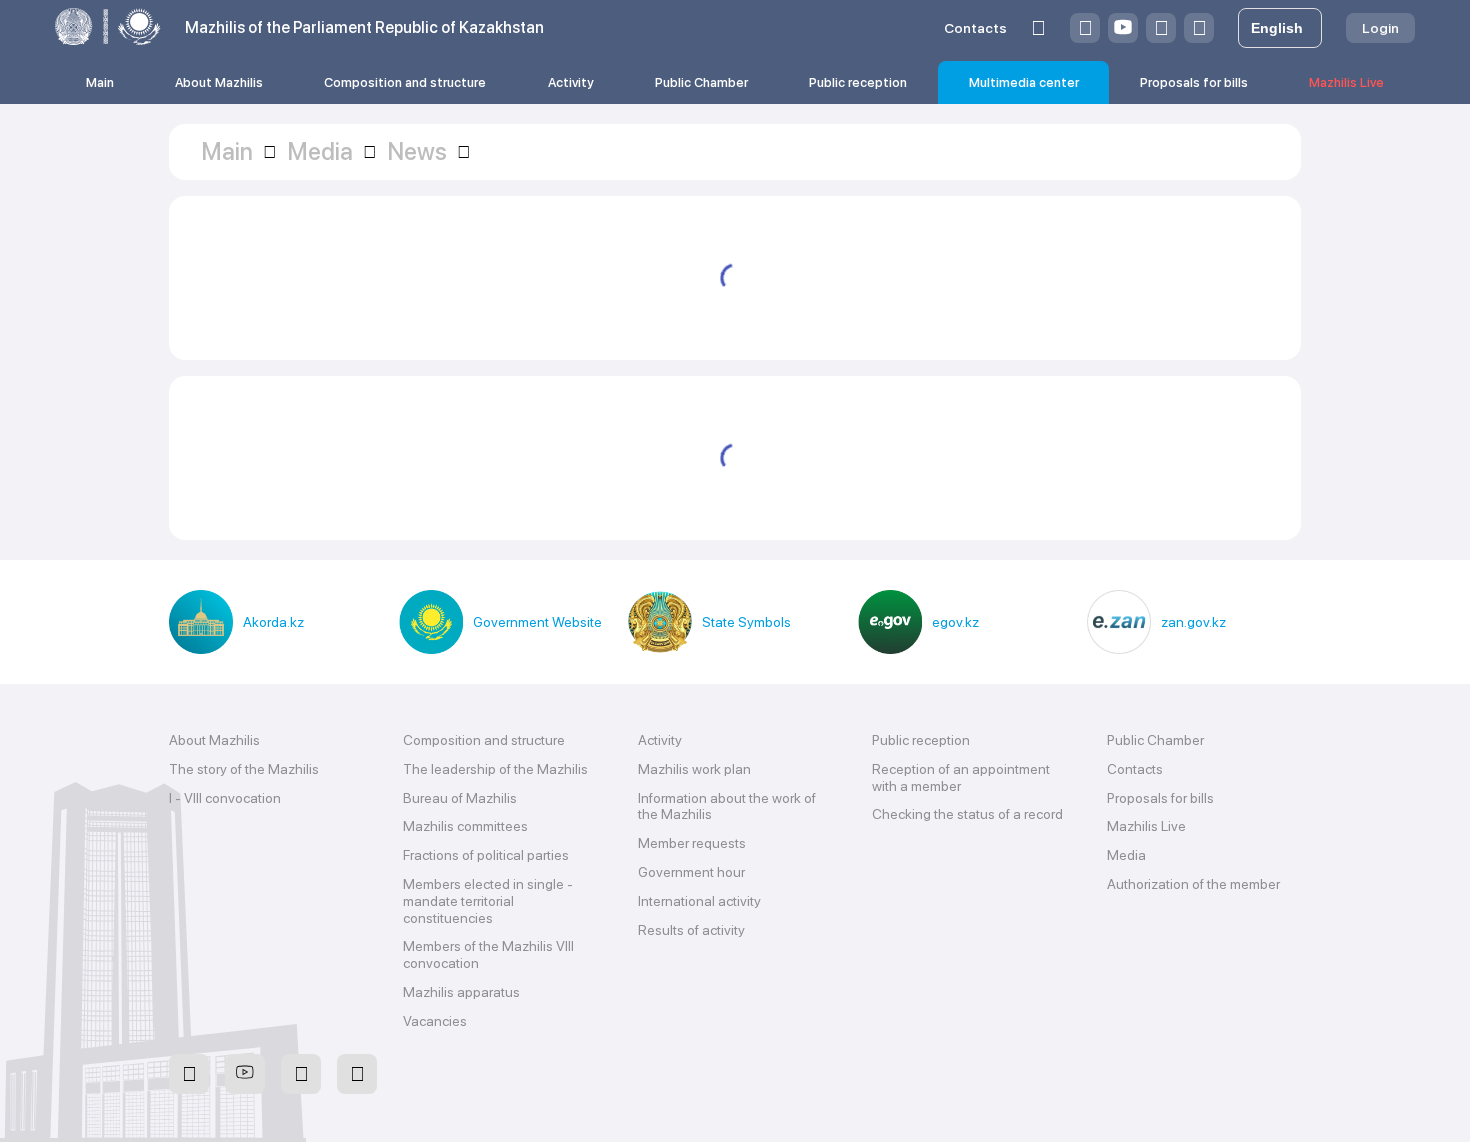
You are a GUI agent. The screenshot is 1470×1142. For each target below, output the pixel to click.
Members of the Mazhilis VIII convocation (488, 954)
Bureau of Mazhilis (460, 798)
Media (1126, 855)
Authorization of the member (1193, 884)
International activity (699, 901)
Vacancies (435, 1021)
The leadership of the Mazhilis (495, 769)
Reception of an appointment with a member (961, 777)
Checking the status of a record (967, 814)
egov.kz (955, 622)
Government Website (537, 622)
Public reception (858, 82)
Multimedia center (1024, 82)
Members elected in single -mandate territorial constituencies (488, 901)
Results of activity (691, 930)
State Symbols (746, 622)
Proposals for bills (1194, 82)
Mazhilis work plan (694, 769)
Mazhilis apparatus (461, 992)
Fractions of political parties (486, 855)
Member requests (692, 843)
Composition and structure (405, 82)
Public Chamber (701, 82)
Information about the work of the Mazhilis (727, 806)
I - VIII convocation (225, 798)
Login (1380, 28)
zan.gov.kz (1193, 622)
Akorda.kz (273, 622)
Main (100, 82)
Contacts (975, 28)
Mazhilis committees (465, 826)
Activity (571, 82)
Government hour (691, 872)
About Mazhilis (219, 82)
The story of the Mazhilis (244, 769)
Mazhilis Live (1346, 82)
